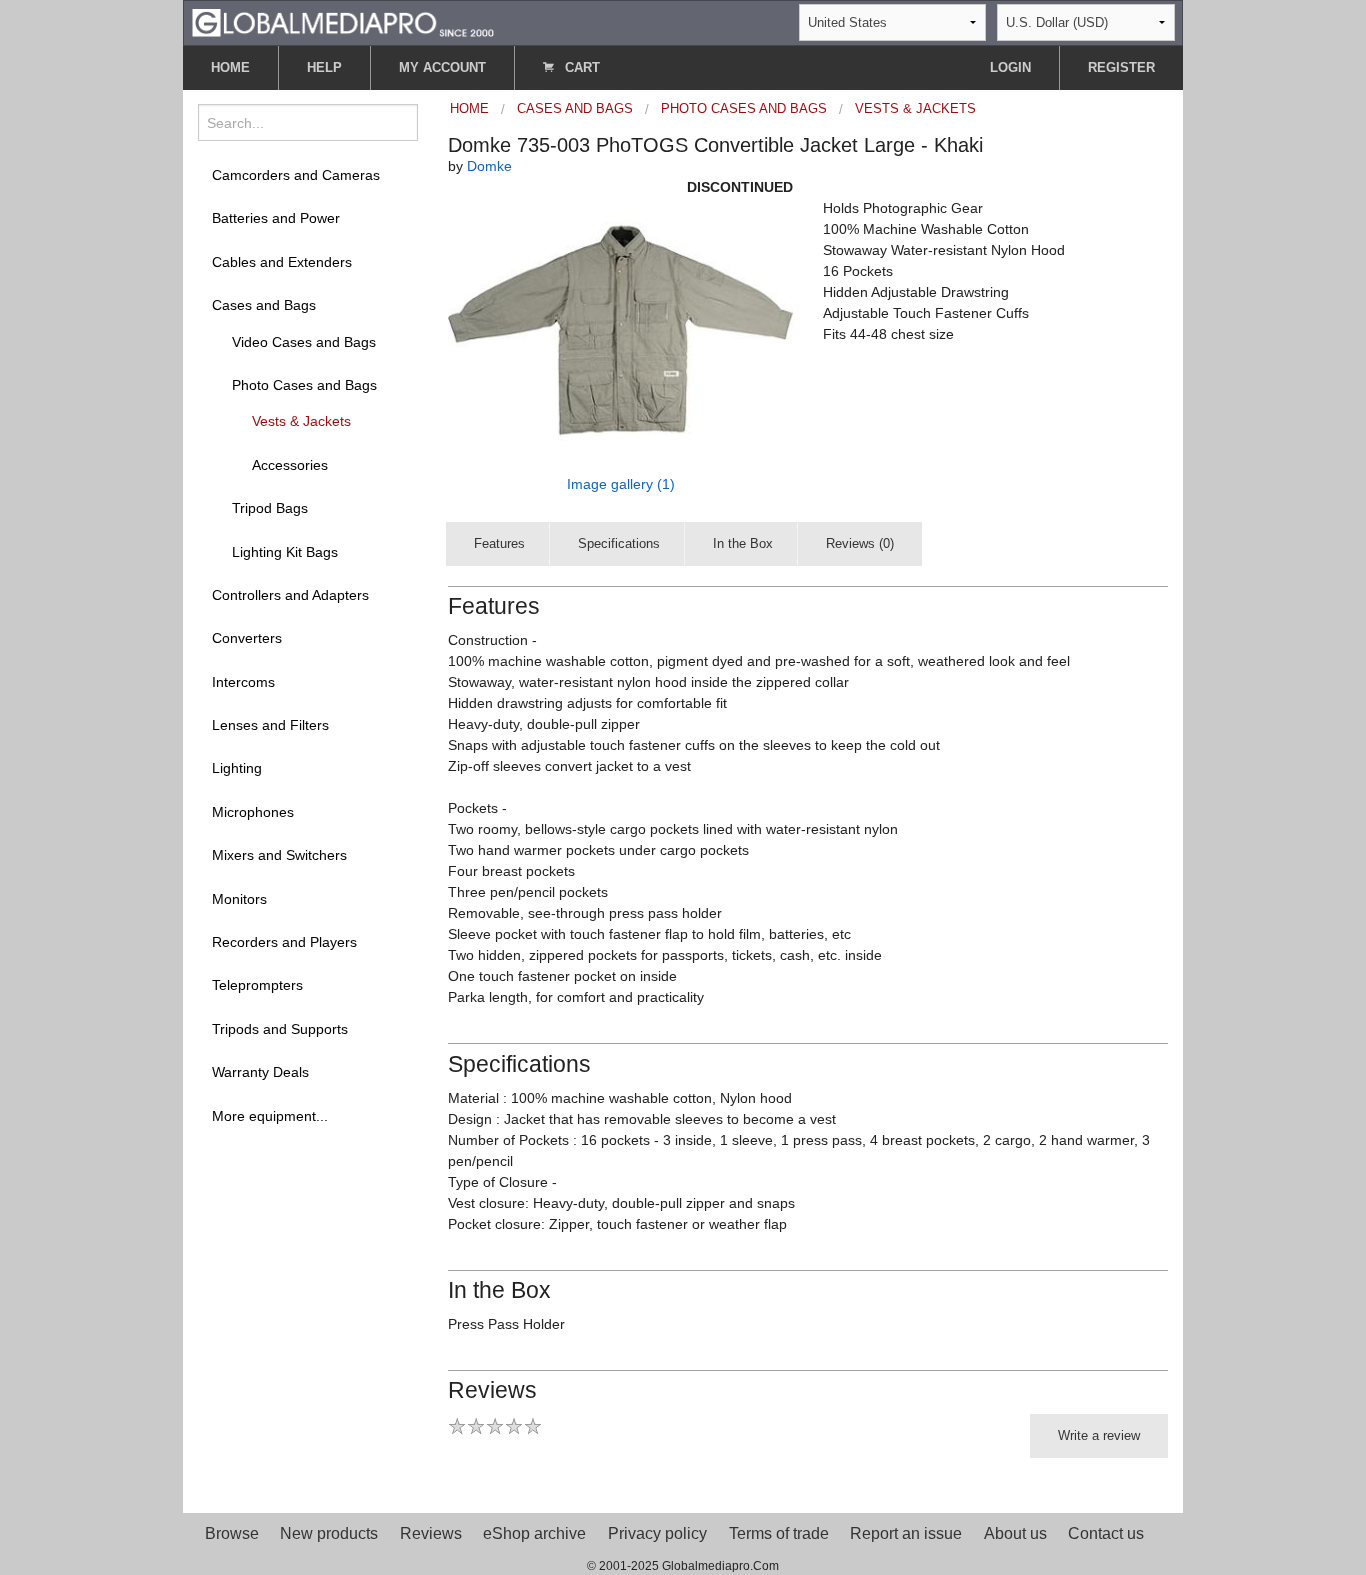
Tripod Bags (270, 508)
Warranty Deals (260, 1072)
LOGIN (1010, 67)
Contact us (1106, 1533)
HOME (230, 67)
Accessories (290, 465)
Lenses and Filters (270, 725)
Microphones (253, 812)
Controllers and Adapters (290, 595)
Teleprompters (257, 985)
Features (499, 543)
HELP (324, 67)
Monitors (239, 899)
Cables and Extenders (282, 262)
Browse (232, 1533)
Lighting (237, 768)
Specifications (619, 543)
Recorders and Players (284, 942)
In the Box (743, 543)
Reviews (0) (860, 543)
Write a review (1099, 1435)
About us (1015, 1533)
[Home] (343, 21)
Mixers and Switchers (279, 855)
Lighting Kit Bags (285, 552)
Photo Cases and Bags (304, 385)
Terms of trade (779, 1533)
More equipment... (270, 1116)
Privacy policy (657, 1533)
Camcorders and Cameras (296, 175)
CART (580, 67)
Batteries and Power (276, 218)
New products (329, 1533)
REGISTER (1121, 67)
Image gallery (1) (621, 484)
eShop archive (534, 1533)
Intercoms (243, 682)
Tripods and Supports (280, 1029)
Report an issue (906, 1533)
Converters (247, 638)
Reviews (431, 1533)
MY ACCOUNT (442, 67)
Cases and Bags (264, 305)
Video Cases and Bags (304, 342)
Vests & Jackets (301, 421)
